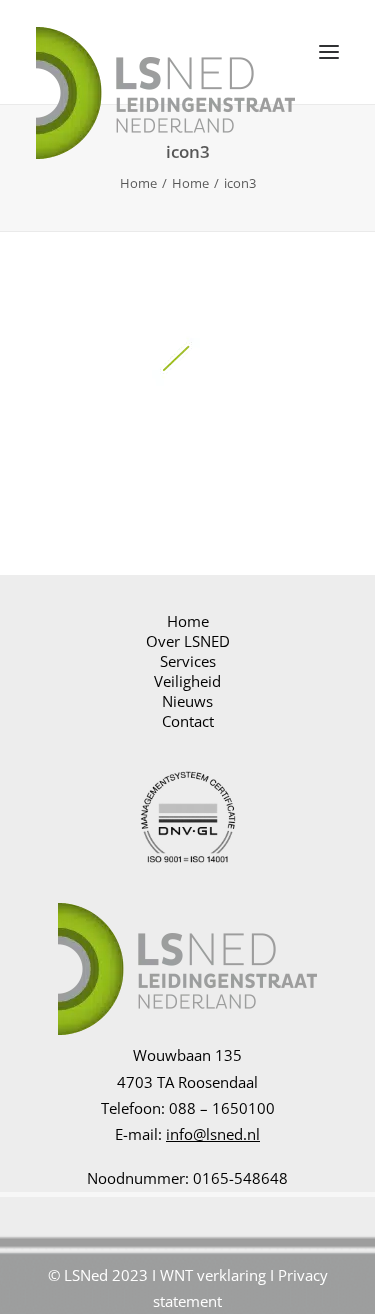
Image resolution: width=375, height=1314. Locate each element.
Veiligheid (187, 681)
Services (188, 661)
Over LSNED (188, 641)
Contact (188, 721)
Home (138, 183)
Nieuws (187, 701)
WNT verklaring (213, 1275)
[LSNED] (165, 52)
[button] (329, 52)
